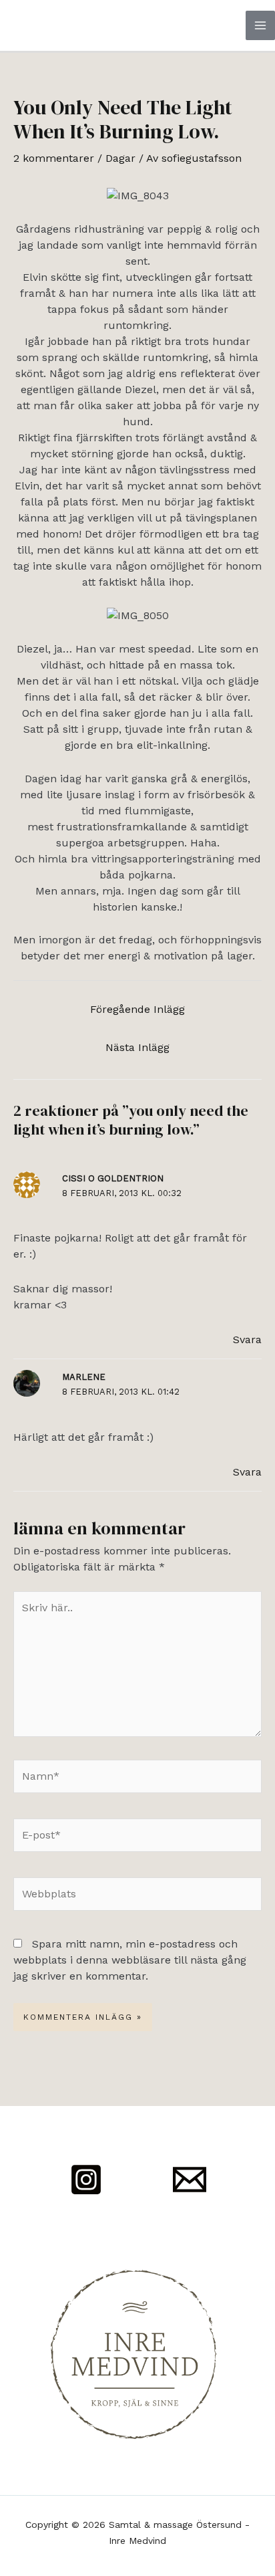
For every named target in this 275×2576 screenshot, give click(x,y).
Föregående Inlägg (137, 1009)
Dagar (120, 158)
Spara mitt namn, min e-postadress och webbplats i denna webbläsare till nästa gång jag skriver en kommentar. (130, 1960)
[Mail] (190, 2180)
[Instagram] (86, 2180)
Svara (247, 1339)
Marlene (84, 1377)
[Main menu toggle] (260, 25)
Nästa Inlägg (137, 1047)
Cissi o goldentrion (113, 1178)
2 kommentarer (54, 158)
